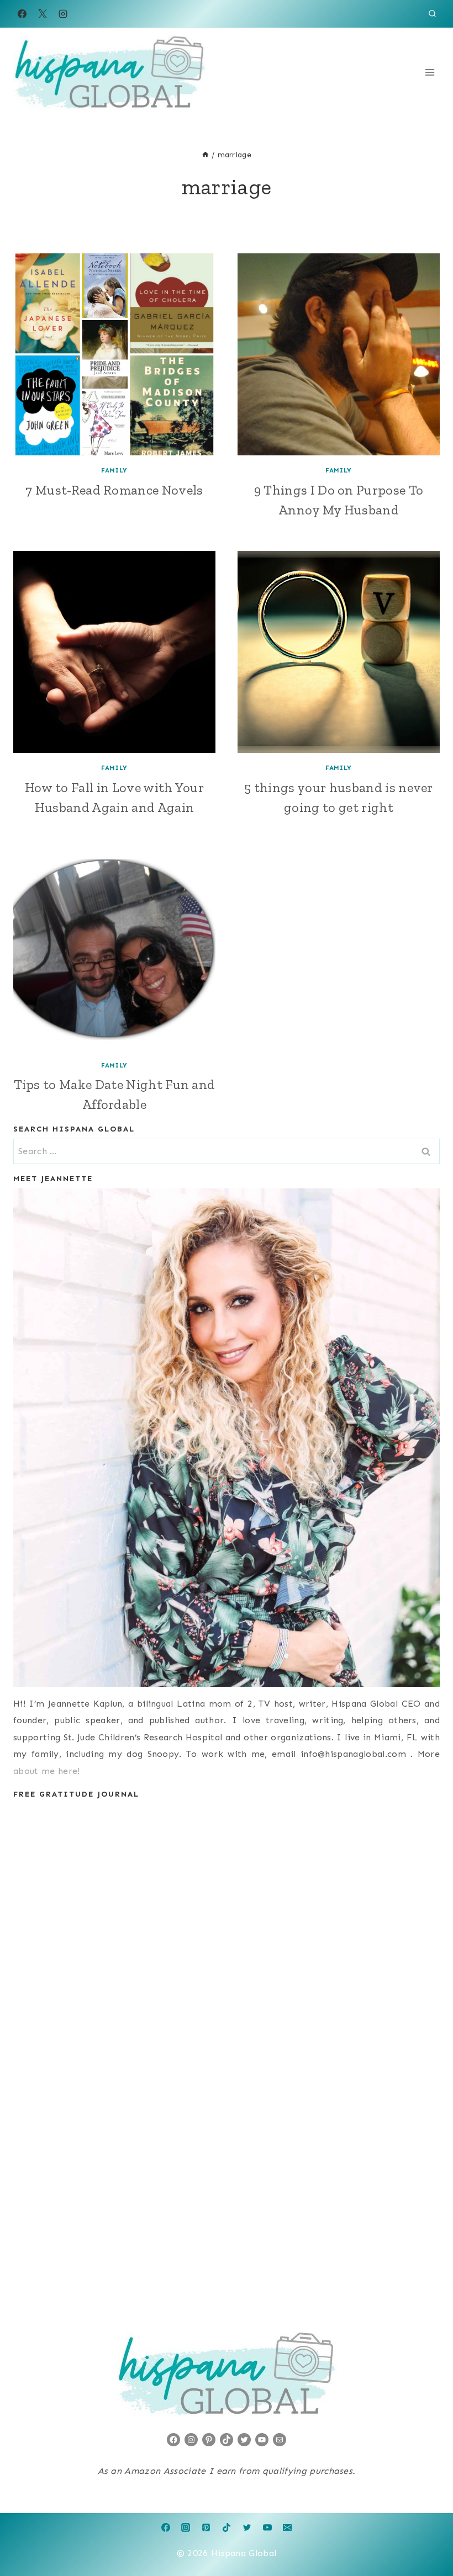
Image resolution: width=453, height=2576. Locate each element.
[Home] (206, 155)
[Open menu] (430, 72)
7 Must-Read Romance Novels (114, 490)
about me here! (46, 1771)
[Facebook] (22, 14)
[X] (43, 14)
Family (114, 470)
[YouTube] (267, 2527)
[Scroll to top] (427, 2534)
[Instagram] (63, 14)
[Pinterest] (206, 2527)
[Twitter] (247, 2527)
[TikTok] (227, 2527)
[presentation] (114, 354)
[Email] (287, 2527)
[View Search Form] (432, 14)
